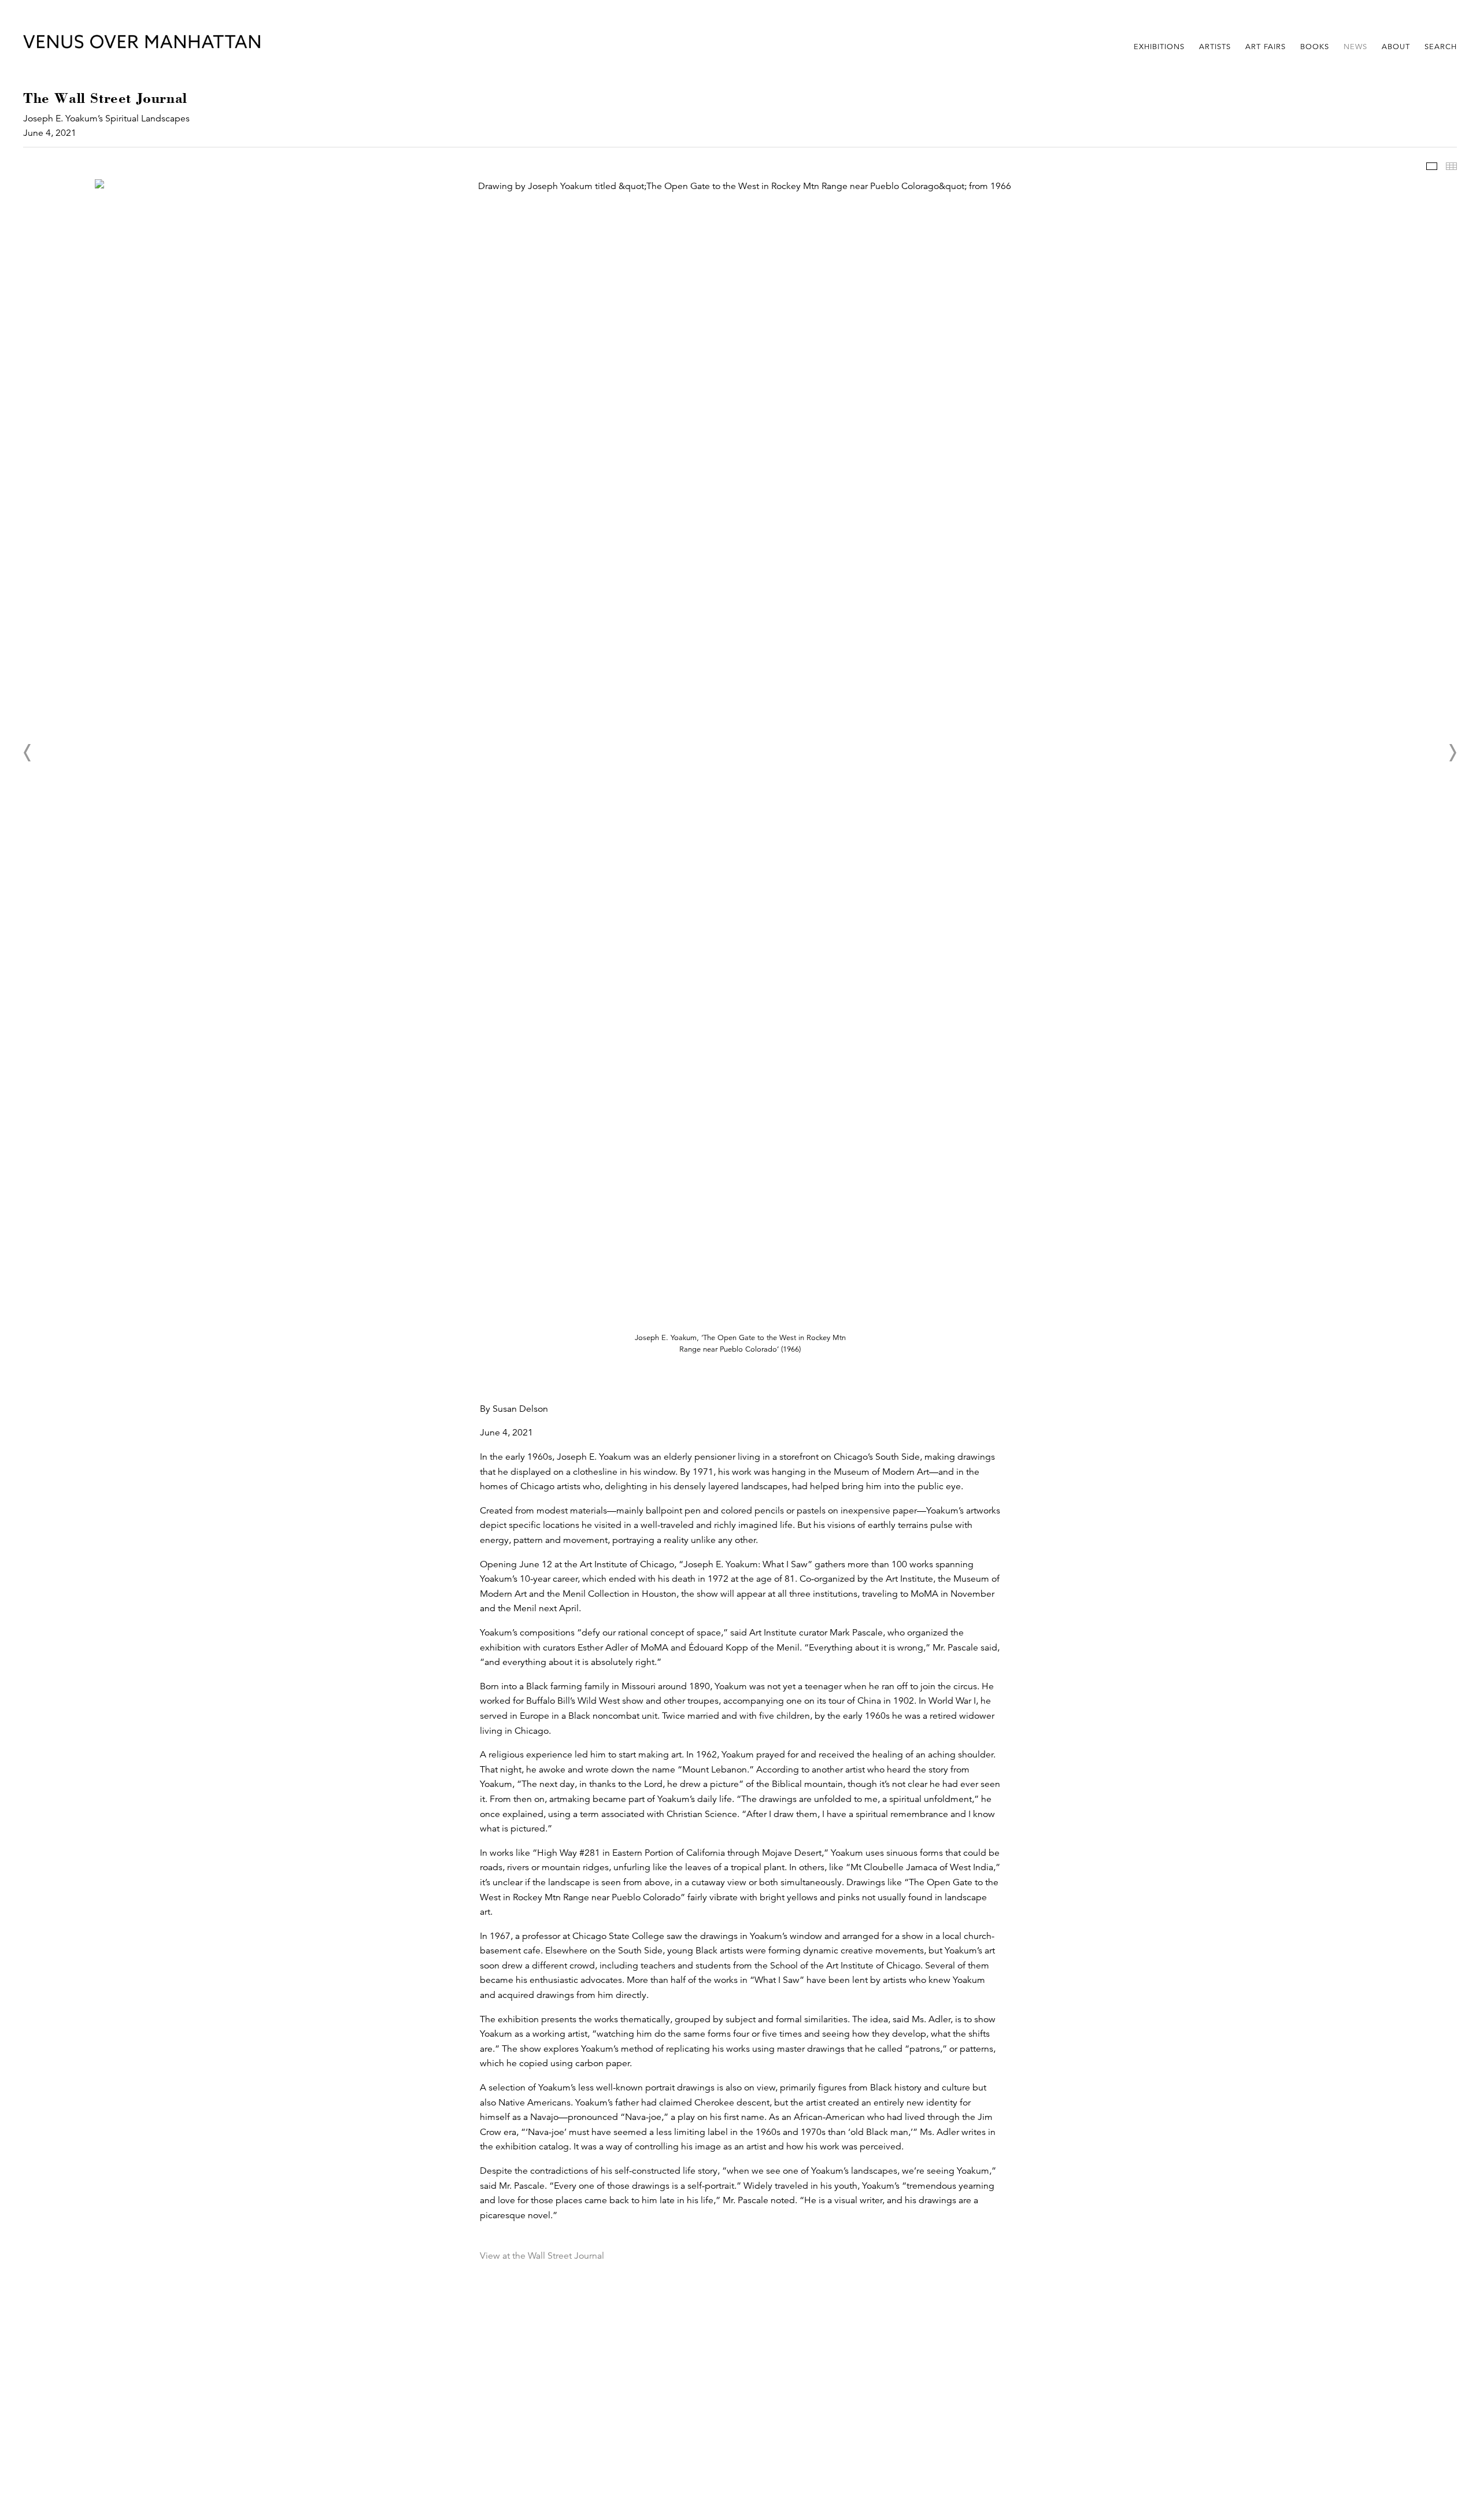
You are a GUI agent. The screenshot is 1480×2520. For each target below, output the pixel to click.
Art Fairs (1266, 47)
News (1355, 47)
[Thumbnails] (1451, 166)
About (1396, 47)
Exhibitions (1159, 47)
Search (1441, 47)
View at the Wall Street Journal (542, 2256)
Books (1315, 47)
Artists (1215, 47)
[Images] (1432, 166)
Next (1452, 753)
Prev (28, 753)
